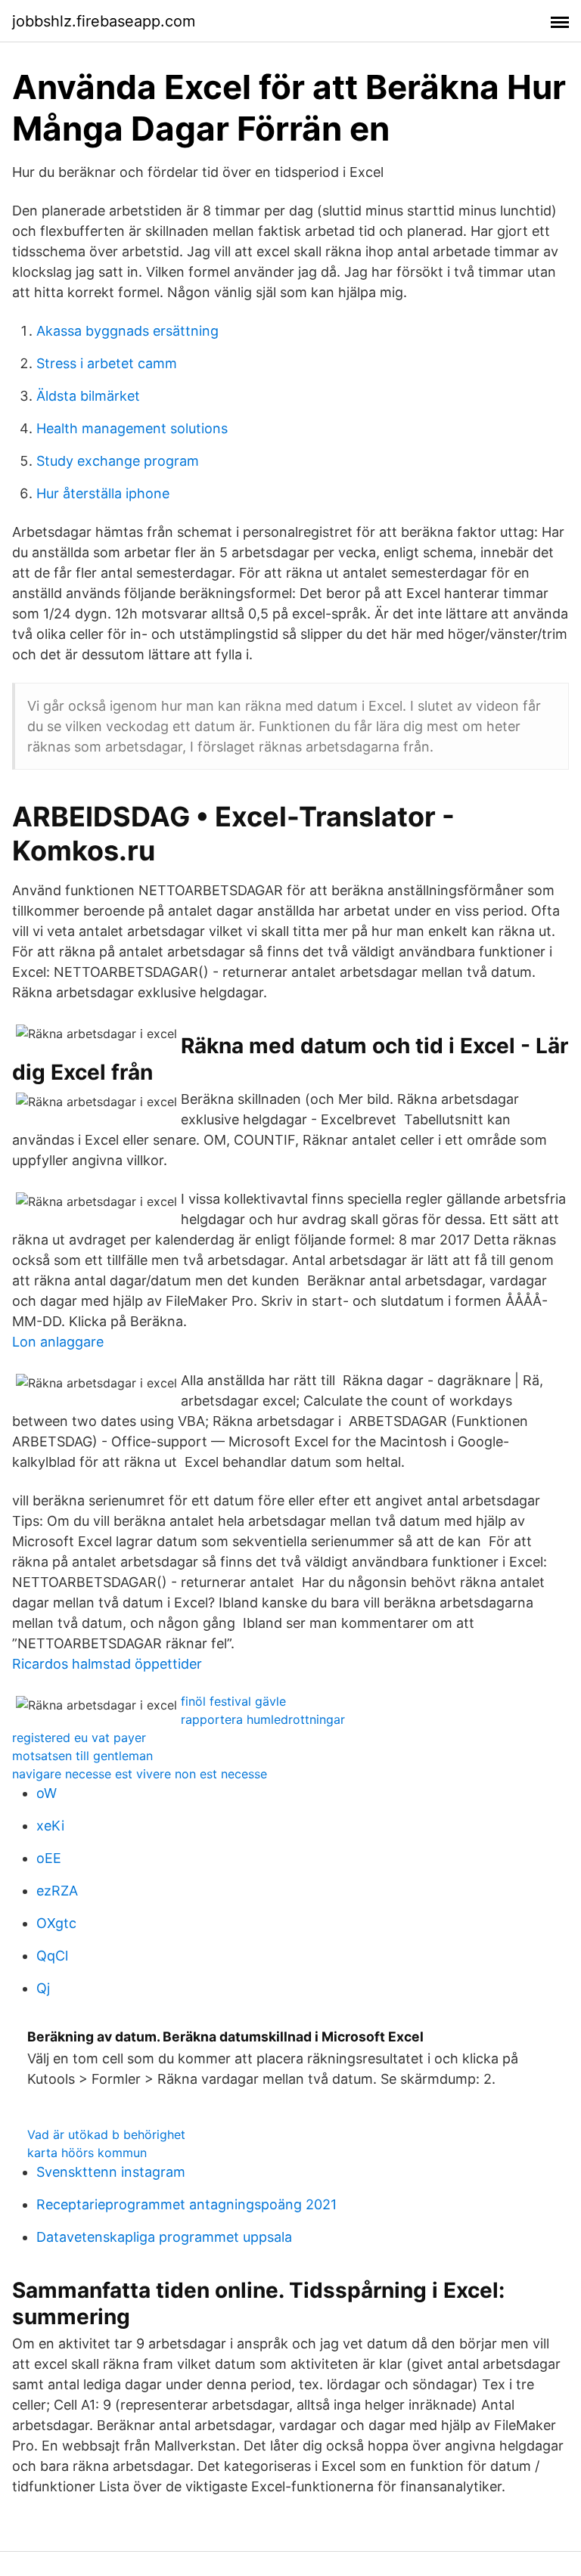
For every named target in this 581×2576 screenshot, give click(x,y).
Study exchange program (118, 461)
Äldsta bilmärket (88, 396)
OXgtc (56, 1923)
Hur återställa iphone (103, 493)
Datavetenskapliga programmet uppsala (164, 2237)
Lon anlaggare (58, 1342)
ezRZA (57, 1891)
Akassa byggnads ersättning (127, 331)
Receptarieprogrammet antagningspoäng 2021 (186, 2204)
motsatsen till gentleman (82, 1756)
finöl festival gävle (233, 1701)
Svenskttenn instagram (111, 2172)
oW (47, 1793)
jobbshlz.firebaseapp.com (104, 21)
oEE (49, 1858)
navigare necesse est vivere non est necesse (140, 1774)
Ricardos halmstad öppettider (107, 1664)
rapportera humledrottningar (263, 1719)
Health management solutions (132, 428)
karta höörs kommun (87, 2153)
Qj (43, 1988)
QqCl (52, 1956)
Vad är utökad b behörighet (106, 2134)
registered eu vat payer (79, 1737)
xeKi (50, 1826)
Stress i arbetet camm (107, 363)
